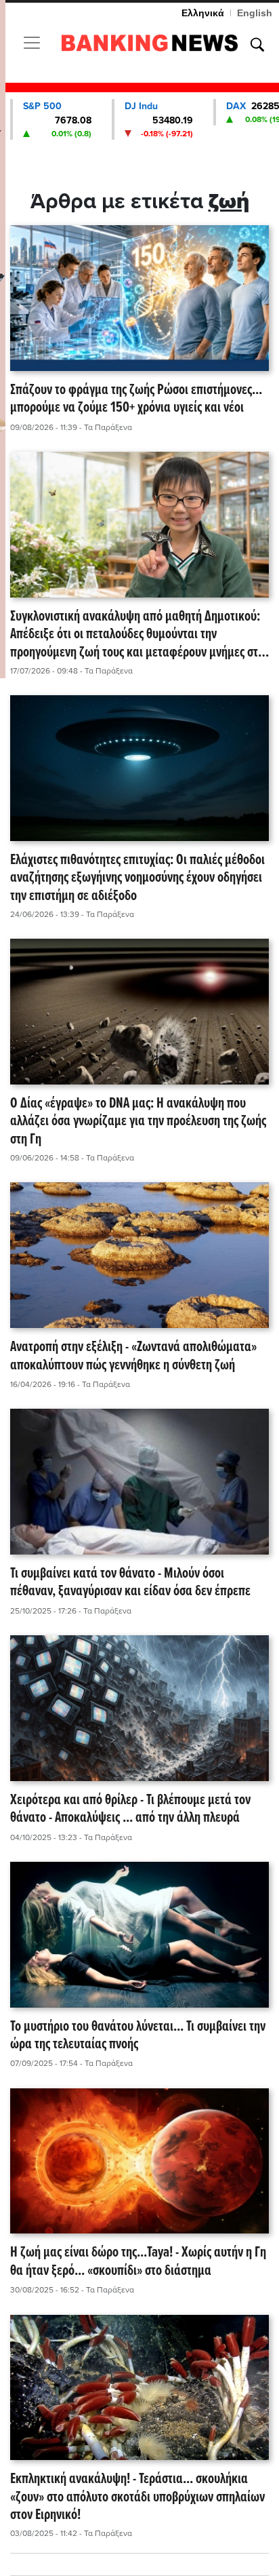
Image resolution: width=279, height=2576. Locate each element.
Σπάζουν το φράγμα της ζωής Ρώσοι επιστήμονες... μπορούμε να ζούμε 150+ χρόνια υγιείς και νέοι (136, 400)
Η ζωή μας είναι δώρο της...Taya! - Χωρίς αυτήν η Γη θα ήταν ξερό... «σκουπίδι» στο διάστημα (138, 2262)
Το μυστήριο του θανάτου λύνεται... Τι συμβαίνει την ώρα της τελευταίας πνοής (138, 2036)
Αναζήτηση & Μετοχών (257, 45)
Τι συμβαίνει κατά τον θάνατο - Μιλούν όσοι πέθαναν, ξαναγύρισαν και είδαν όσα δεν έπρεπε (130, 1583)
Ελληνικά (203, 13)
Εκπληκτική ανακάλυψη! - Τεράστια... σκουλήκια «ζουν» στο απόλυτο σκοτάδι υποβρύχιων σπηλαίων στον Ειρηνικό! (137, 2497)
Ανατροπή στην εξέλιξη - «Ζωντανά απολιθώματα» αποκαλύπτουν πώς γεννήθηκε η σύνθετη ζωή (133, 1357)
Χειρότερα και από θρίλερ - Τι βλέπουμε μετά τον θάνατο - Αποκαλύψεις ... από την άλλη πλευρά (130, 1810)
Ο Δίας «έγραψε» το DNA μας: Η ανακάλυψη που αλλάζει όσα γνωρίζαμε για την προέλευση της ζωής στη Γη (138, 1122)
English (255, 13)
